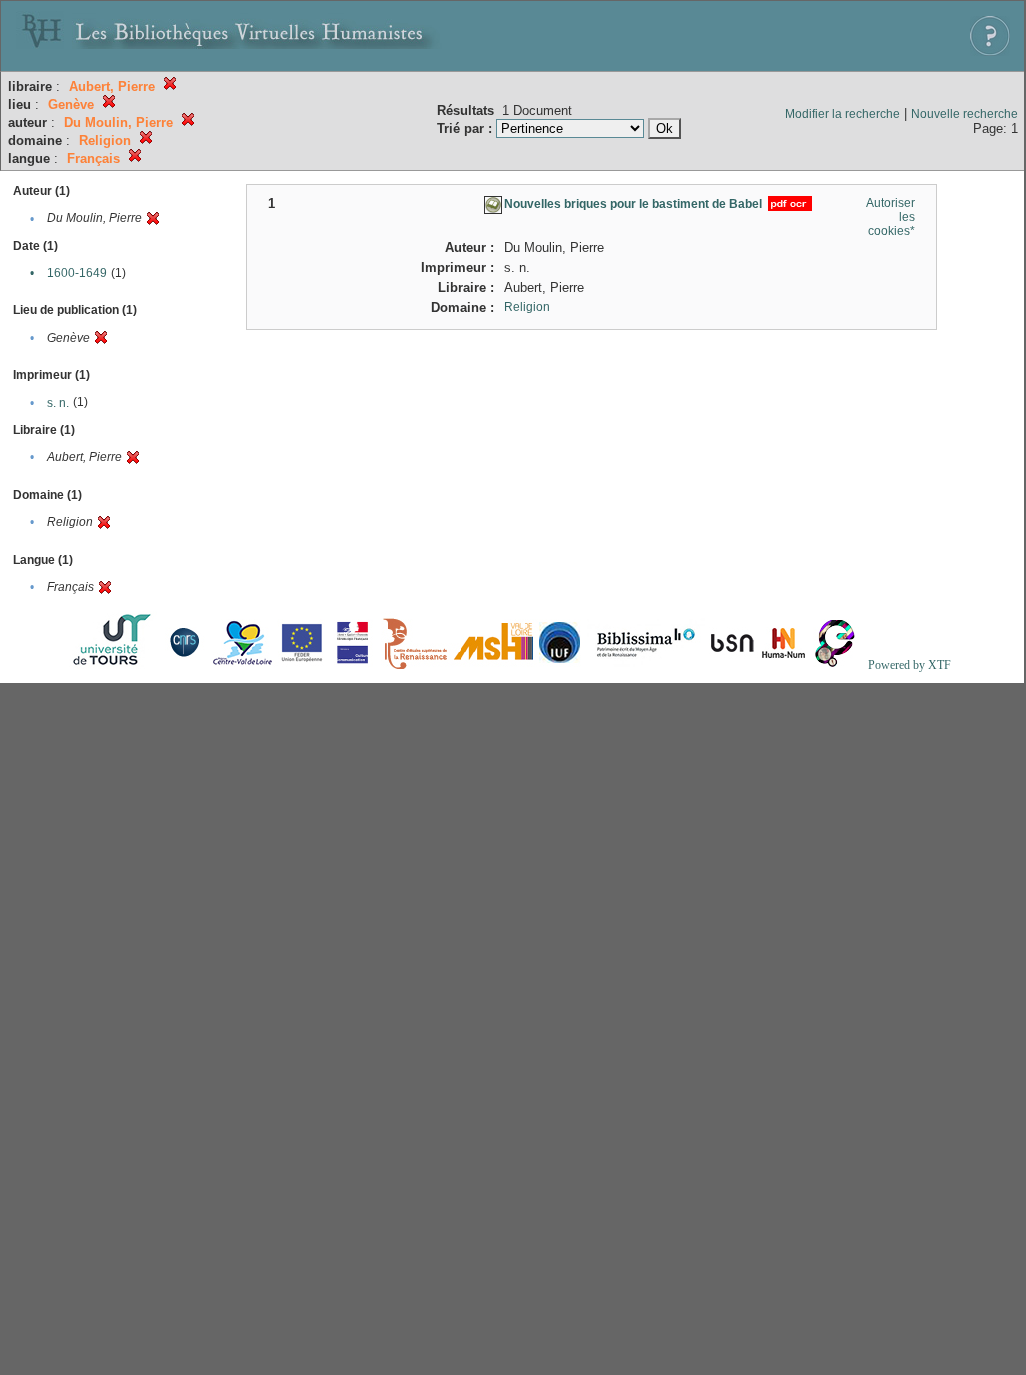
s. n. (58, 403)
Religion (527, 307)
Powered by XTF (909, 665)
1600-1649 (77, 273)
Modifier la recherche (842, 114)
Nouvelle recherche (964, 114)
